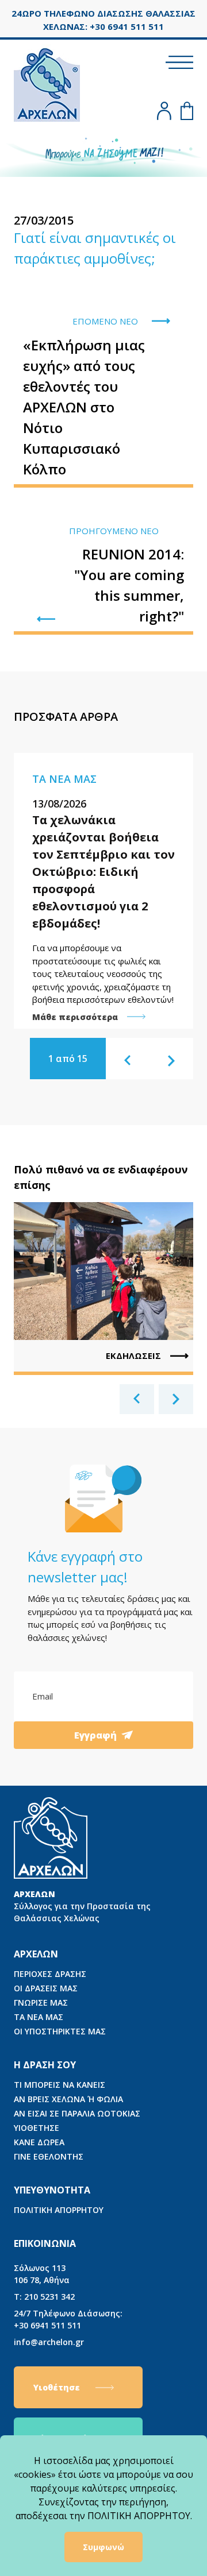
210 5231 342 (44, 2297)
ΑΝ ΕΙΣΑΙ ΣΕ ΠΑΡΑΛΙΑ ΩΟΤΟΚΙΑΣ (77, 2113)
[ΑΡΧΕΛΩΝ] (47, 83)
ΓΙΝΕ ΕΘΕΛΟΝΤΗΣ (49, 2156)
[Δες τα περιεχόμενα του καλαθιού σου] (187, 111)
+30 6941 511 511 (68, 2319)
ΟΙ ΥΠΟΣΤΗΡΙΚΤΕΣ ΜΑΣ (60, 2031)
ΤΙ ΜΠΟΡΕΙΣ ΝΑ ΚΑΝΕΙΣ (60, 2085)
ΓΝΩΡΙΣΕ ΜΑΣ (41, 2003)
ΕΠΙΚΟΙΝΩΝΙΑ (45, 2243)
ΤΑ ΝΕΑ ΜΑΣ (39, 2017)
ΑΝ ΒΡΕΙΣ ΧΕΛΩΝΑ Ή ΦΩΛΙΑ (68, 2099)
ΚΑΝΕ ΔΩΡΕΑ (39, 2142)
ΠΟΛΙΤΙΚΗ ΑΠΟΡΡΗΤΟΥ (59, 2210)
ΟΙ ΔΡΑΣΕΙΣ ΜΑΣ (46, 1988)
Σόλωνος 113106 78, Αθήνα (42, 2274)
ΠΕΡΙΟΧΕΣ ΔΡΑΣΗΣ (50, 1974)
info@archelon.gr (49, 2342)
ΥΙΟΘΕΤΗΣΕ (37, 2128)
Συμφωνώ (103, 2547)
